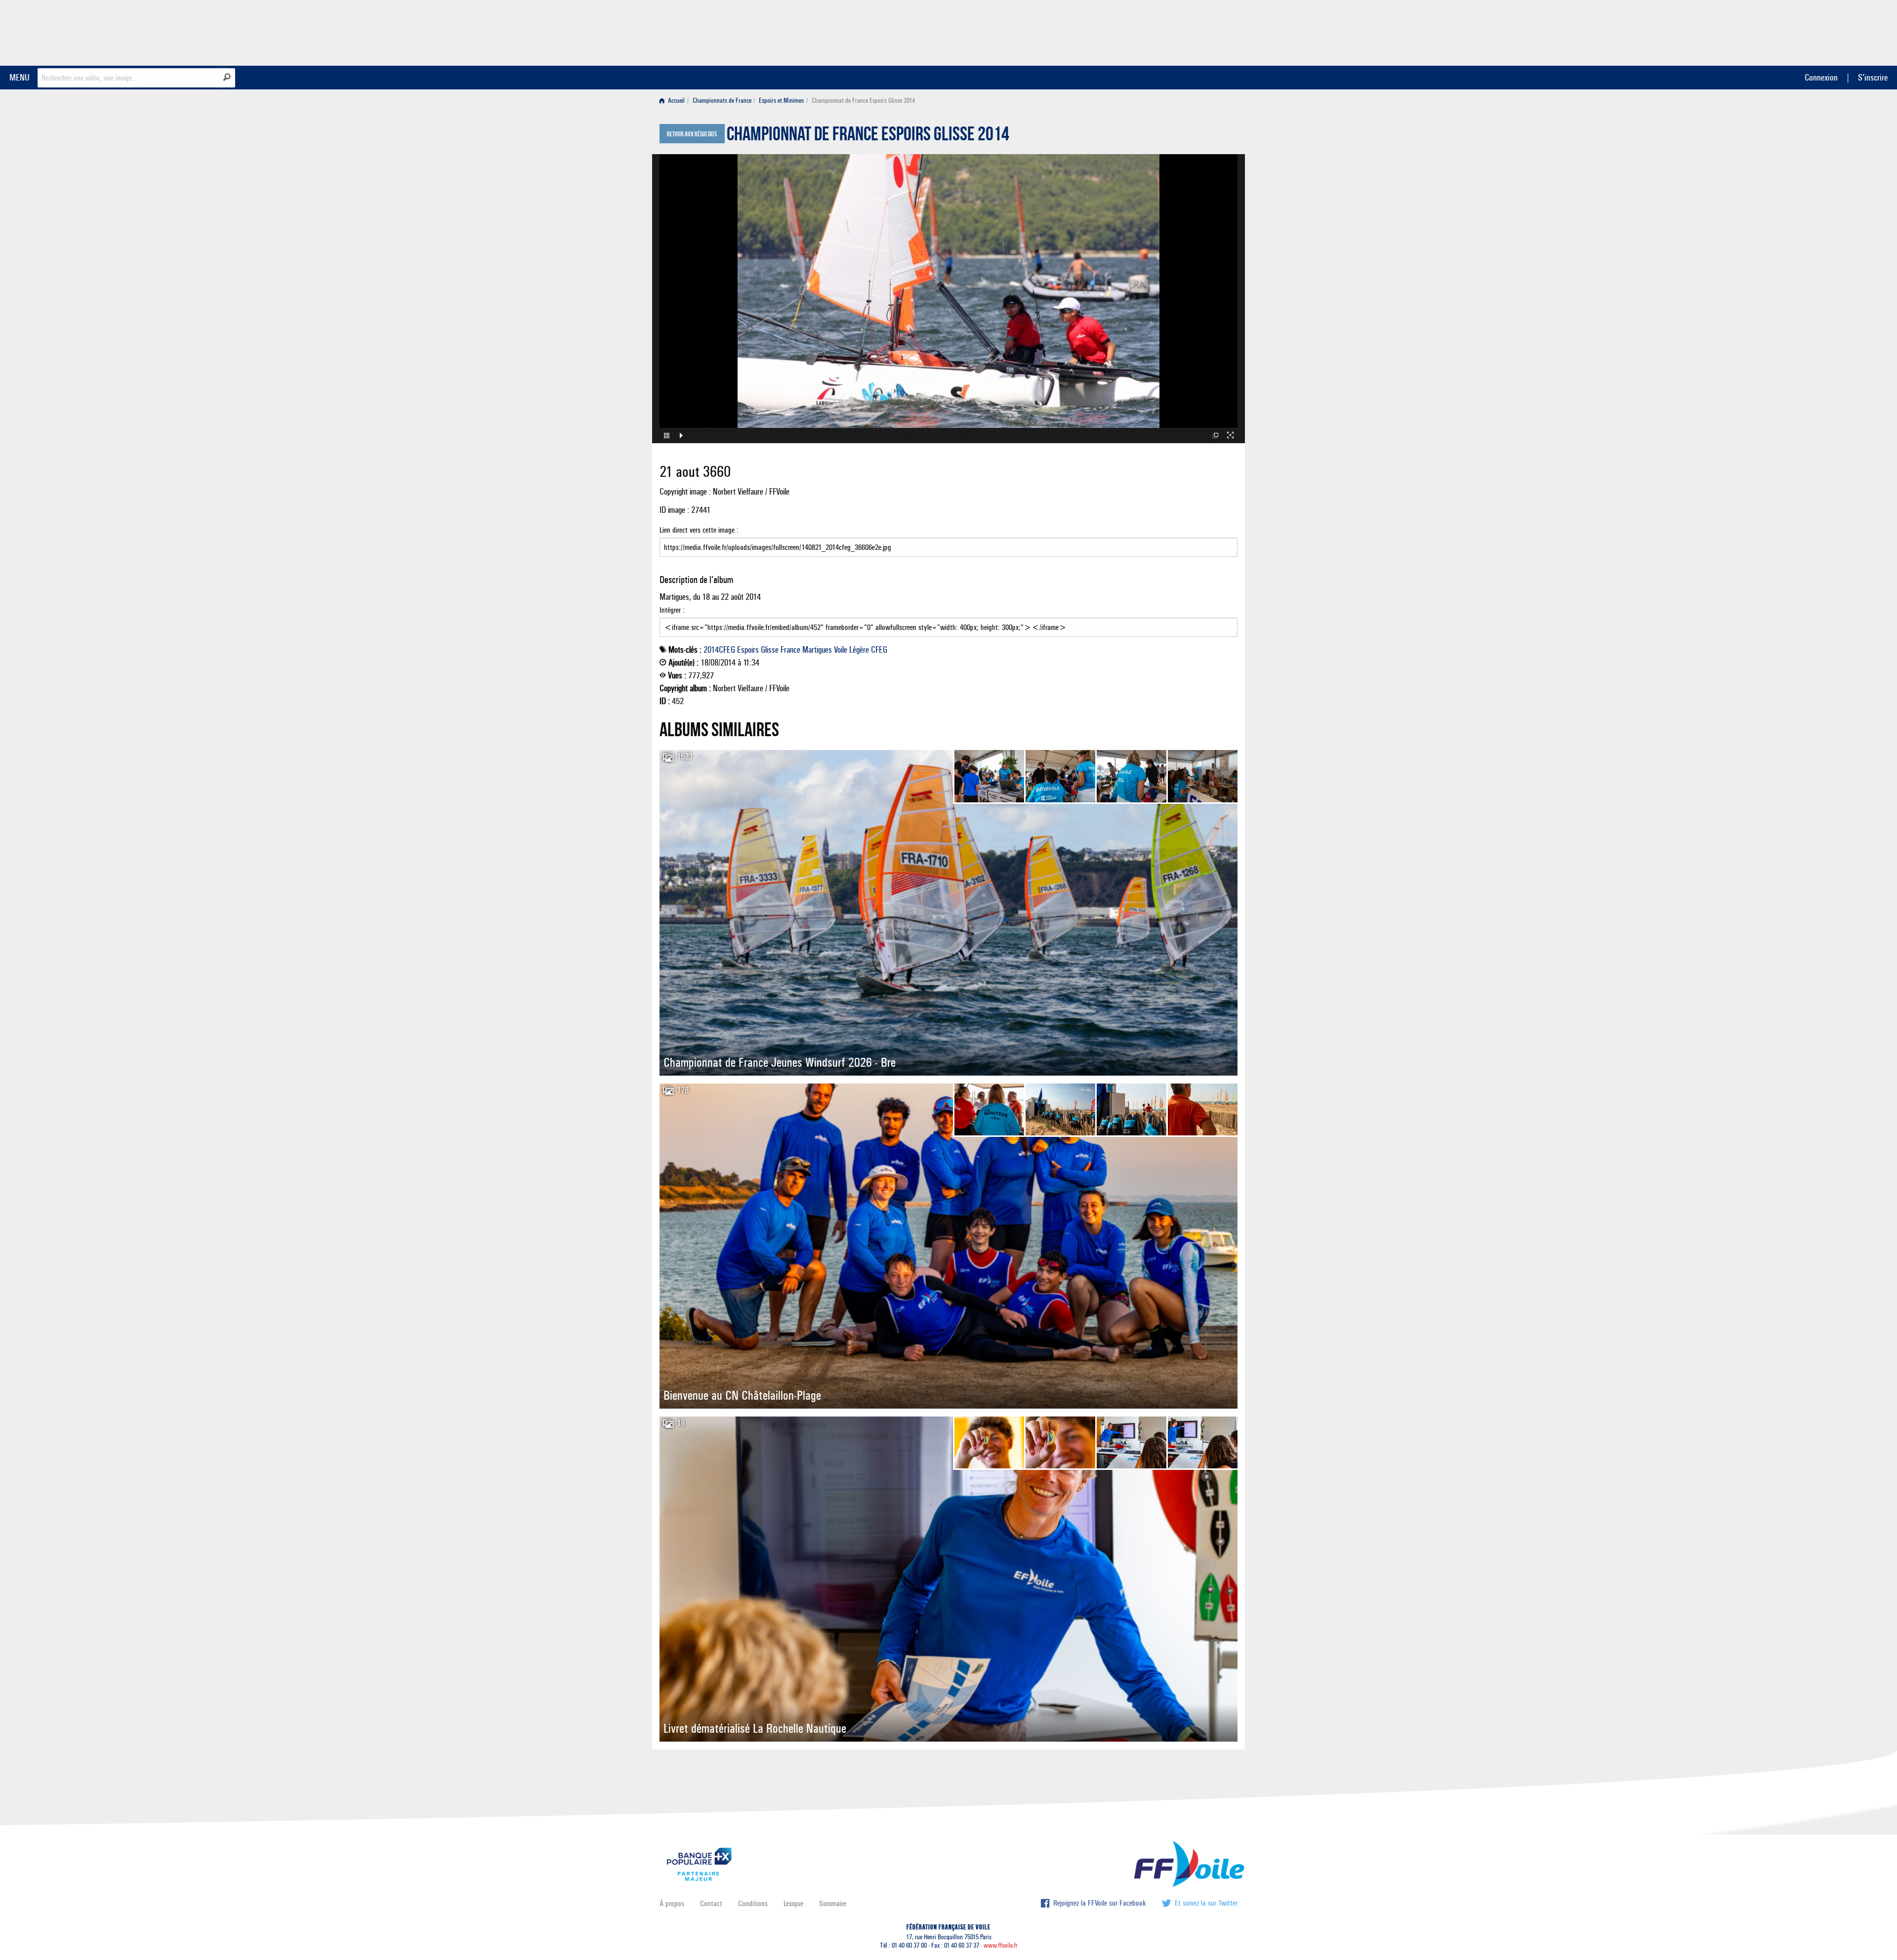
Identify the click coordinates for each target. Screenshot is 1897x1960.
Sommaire (833, 1903)
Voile (841, 650)
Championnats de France (722, 101)
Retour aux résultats (692, 134)
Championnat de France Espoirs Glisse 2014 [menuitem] (863, 101)
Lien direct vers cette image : (699, 530)
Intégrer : (672, 610)
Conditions (753, 1903)
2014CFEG (719, 650)
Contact (711, 1903)
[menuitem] (674, 101)
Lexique (793, 1903)
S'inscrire (1873, 77)
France (790, 650)
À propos (672, 1903)
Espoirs (748, 650)
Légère (859, 650)
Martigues (817, 650)
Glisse (770, 650)
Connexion (1821, 77)
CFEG (879, 650)
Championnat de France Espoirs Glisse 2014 (868, 136)
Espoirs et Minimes (781, 101)
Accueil (676, 101)
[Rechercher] (227, 77)
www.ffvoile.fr (1001, 1945)
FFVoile (1175, 31)
